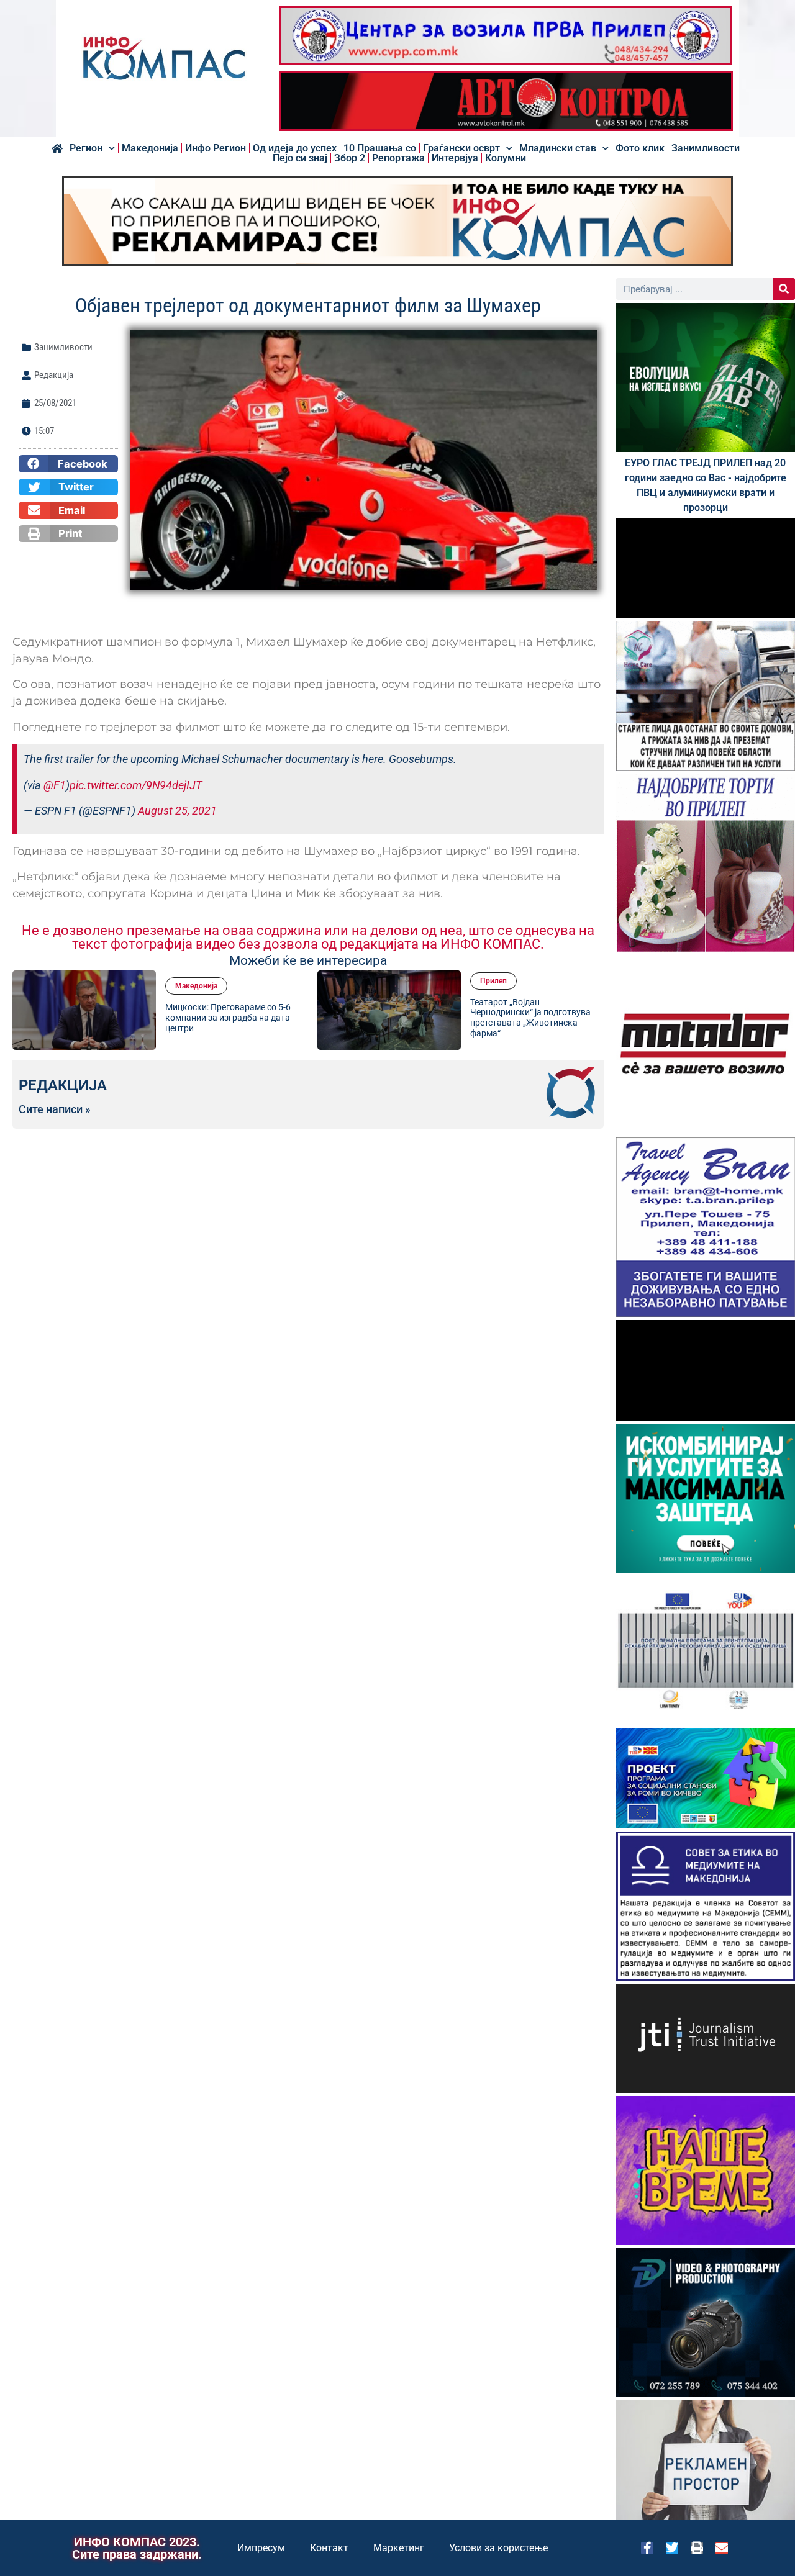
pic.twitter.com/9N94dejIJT (136, 785)
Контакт (329, 2548)
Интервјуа (455, 158)
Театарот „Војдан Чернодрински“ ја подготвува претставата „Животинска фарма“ (282, 1018)
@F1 (55, 785)
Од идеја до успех (295, 148)
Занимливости (706, 148)
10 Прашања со (380, 148)
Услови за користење (498, 2548)
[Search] (784, 289)
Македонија (150, 148)
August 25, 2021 (177, 811)
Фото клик (640, 148)
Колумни (506, 158)
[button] (68, 464)
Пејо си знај (300, 158)
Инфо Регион (216, 148)
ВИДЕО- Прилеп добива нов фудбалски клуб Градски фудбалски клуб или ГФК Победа (583, 1018)
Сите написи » (55, 1109)
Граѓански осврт (461, 148)
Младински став (558, 148)
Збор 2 (350, 158)
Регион (86, 148)
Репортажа (398, 158)
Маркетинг (399, 2548)
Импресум (261, 2548)
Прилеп (245, 981)
